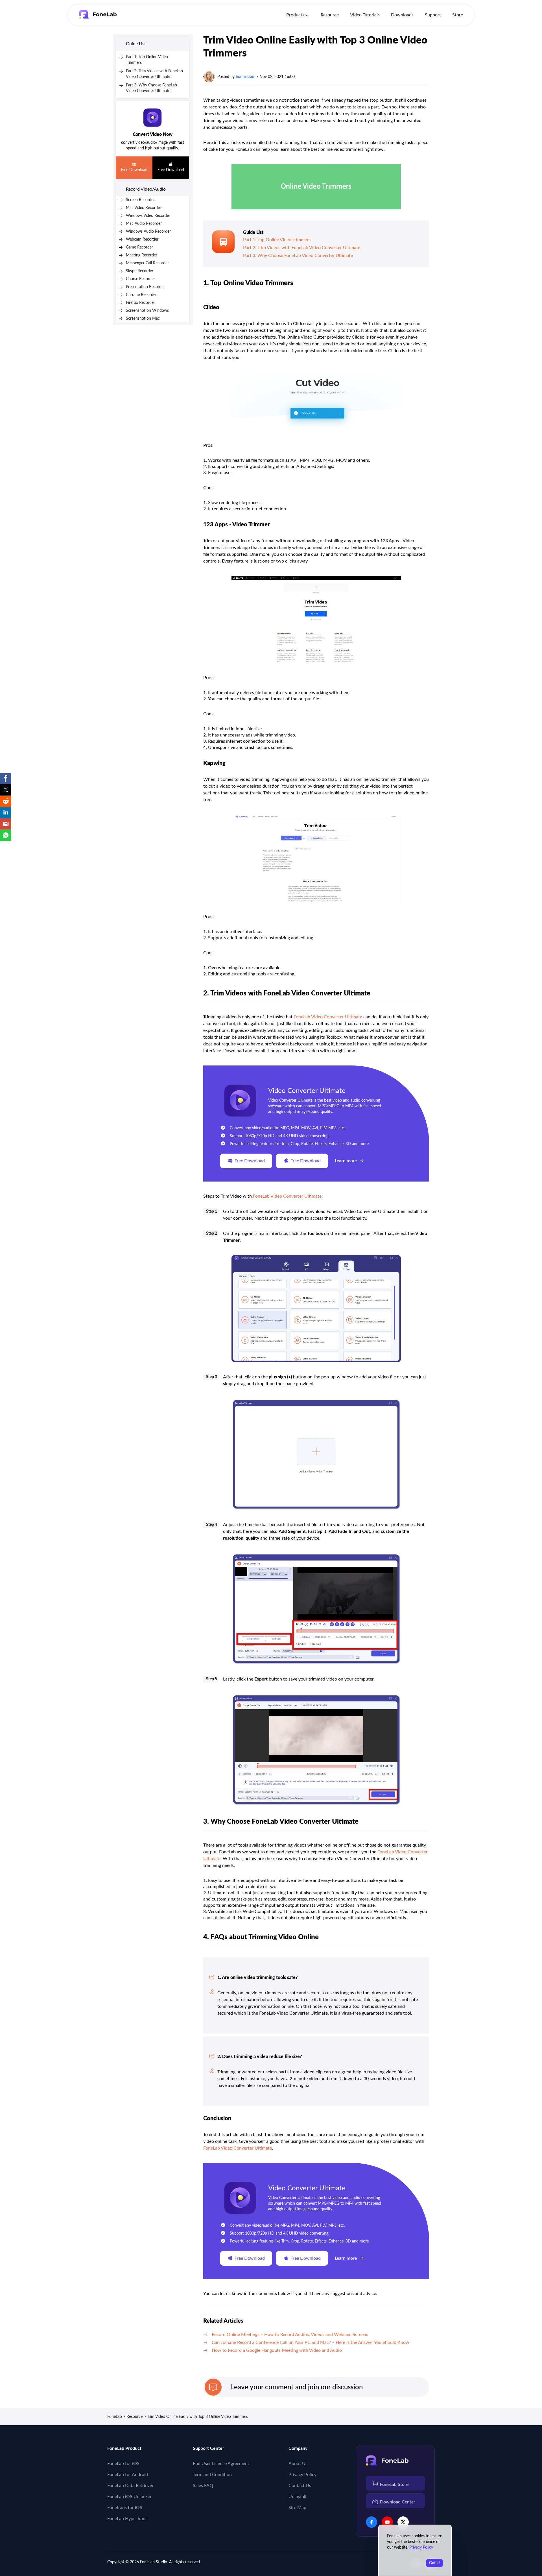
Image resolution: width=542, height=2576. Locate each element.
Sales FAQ (203, 2486)
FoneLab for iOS (123, 2464)
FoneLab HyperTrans (127, 2519)
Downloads (402, 15)
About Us (298, 2464)
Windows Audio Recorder (148, 232)
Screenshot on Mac (143, 319)
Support (433, 15)
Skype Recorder (140, 271)
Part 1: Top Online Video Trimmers (277, 240)
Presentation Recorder (145, 287)
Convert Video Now (153, 134)
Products (295, 15)
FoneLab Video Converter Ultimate (328, 1017)
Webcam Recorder (142, 239)
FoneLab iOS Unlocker (129, 2497)
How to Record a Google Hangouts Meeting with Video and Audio (277, 2350)
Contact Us (300, 2486)
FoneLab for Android (128, 2475)
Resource (330, 15)
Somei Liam (246, 77)
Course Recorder (140, 279)
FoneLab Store (394, 2485)
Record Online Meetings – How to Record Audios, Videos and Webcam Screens (290, 2335)
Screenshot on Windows (147, 311)
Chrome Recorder (141, 295)
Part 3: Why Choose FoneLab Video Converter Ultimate (298, 256)
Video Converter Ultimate (307, 1091)
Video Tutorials (365, 15)
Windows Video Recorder (148, 216)
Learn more (346, 1161)
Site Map (297, 2508)
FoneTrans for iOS (125, 2508)
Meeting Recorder (142, 255)
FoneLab (115, 2417)
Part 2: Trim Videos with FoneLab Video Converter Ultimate (302, 248)
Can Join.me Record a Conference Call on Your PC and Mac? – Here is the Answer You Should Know (311, 2342)
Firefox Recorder (140, 303)
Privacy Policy (302, 2475)
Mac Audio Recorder (144, 224)
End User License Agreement (221, 2464)
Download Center (398, 2502)
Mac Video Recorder (144, 208)
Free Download (134, 170)
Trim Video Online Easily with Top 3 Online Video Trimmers (197, 2417)
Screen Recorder (140, 200)
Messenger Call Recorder (147, 263)
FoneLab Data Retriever (130, 2486)
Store (458, 15)
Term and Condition (212, 2475)
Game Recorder (139, 247)
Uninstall (297, 2497)
